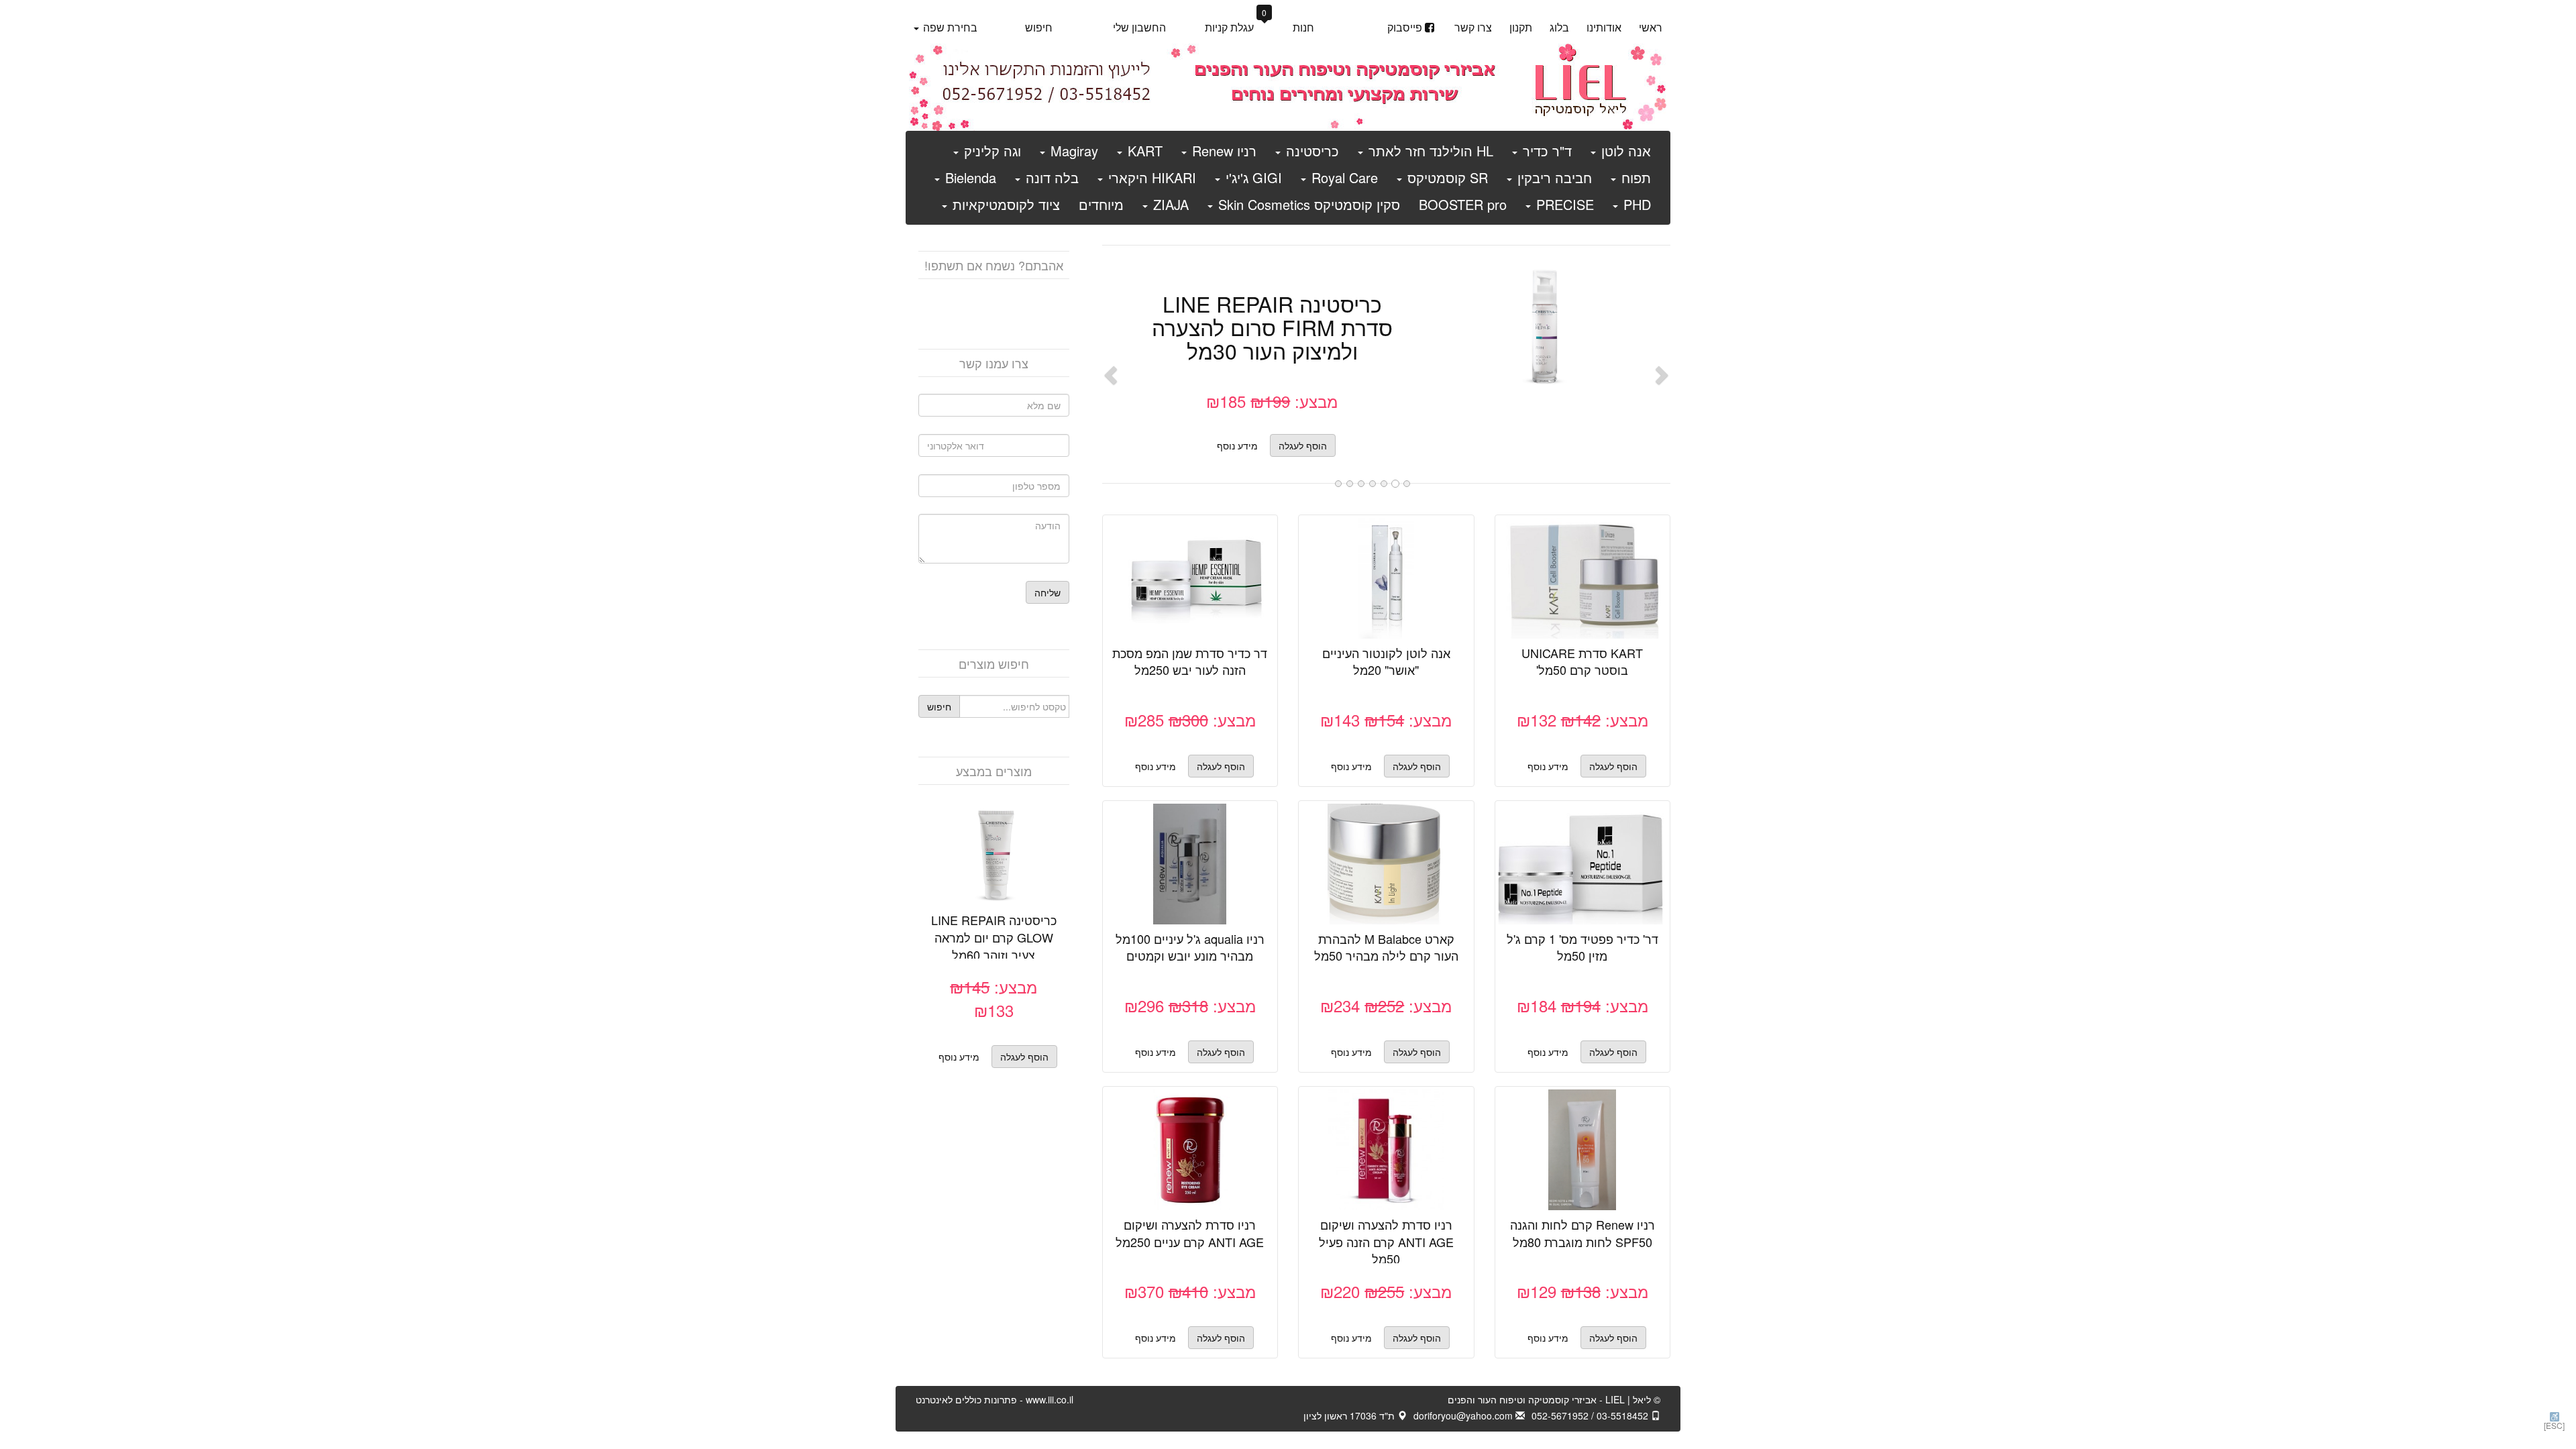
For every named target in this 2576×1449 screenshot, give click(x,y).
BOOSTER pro (1463, 204)
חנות (1303, 27)
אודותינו (1604, 27)
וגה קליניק (990, 151)
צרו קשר (1473, 27)
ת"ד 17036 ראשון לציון (1350, 1415)
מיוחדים (1101, 204)
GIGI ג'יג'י (1252, 177)
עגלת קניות (1236, 26)
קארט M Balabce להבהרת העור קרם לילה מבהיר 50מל (1386, 947)
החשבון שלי (1139, 27)
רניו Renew (1222, 151)
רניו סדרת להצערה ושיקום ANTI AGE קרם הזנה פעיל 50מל (1386, 1241)
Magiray (1072, 151)
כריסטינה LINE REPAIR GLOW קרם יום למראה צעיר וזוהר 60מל (994, 937)
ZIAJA (1169, 204)
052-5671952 (1560, 1415)
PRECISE (1563, 204)
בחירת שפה (949, 27)
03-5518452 (1624, 1415)
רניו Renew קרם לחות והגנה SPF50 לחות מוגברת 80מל (1582, 1233)
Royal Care (1343, 177)
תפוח (1634, 177)
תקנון (1521, 27)
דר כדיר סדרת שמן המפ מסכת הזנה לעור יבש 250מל (1190, 661)
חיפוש (1039, 27)
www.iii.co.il (995, 1399)
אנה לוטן (1624, 151)
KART (1143, 151)
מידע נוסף (1237, 445)
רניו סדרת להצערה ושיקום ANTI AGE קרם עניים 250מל (1190, 1233)
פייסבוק (1405, 27)
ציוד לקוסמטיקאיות (1004, 204)
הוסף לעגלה (1531, 336)
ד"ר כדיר (1545, 151)
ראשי (1651, 27)
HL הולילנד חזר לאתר (1429, 151)
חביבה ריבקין (1553, 177)
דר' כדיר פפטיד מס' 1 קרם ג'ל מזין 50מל (1582, 947)
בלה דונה (1050, 177)
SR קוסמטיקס (1446, 177)
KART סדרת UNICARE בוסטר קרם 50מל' (1582, 661)
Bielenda (969, 177)
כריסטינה (1310, 151)
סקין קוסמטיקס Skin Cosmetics (1307, 204)
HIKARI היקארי (1150, 177)
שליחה (1048, 592)
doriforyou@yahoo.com (1464, 1415)
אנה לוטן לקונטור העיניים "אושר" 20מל (1386, 661)
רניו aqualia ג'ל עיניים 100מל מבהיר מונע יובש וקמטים (1190, 947)
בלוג (1559, 27)
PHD (1635, 204)
